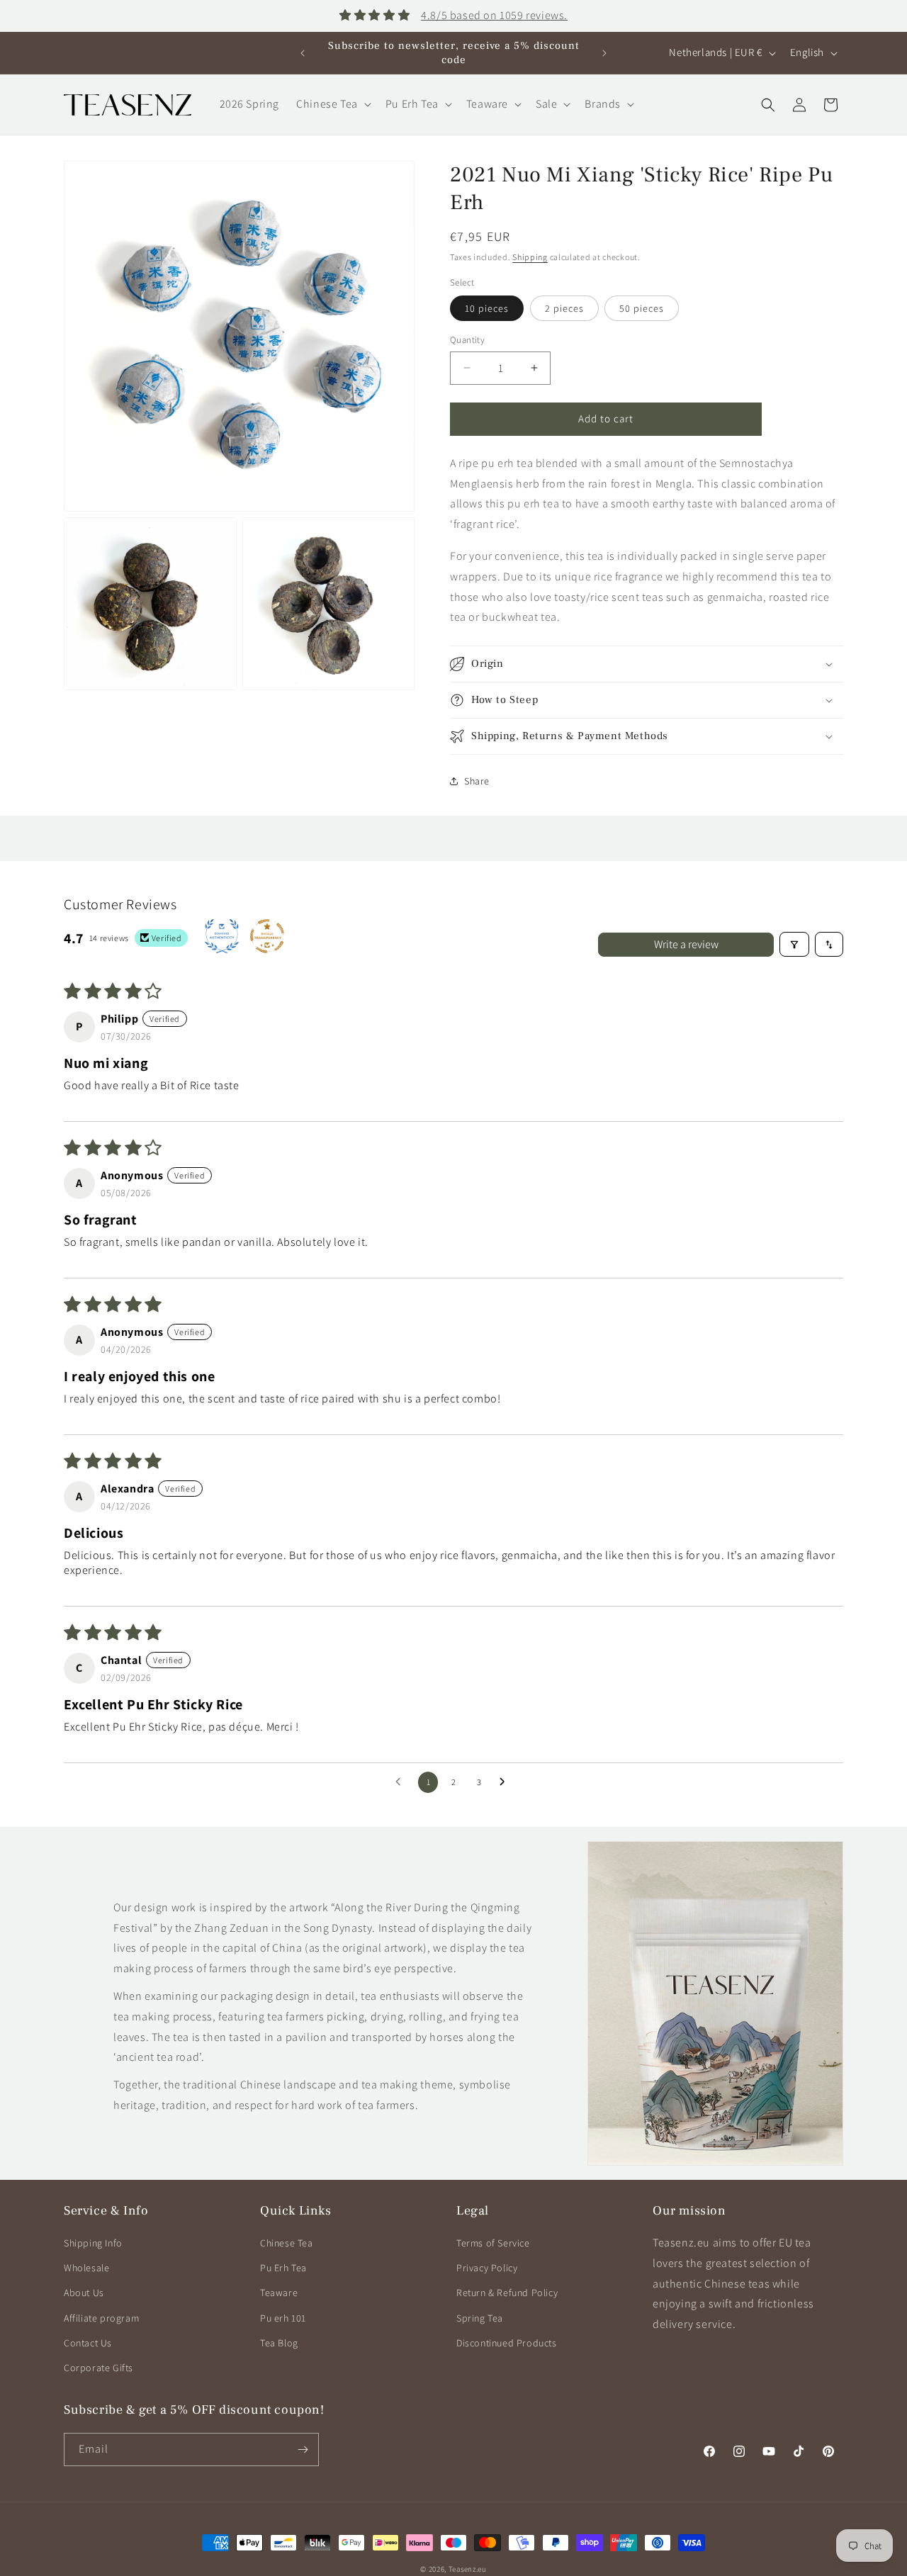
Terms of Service (493, 2243)
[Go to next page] (506, 1782)
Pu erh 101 (283, 2318)
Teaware (279, 2293)
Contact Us (88, 2343)
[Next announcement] (604, 53)
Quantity (467, 340)
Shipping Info (93, 2243)
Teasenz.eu (468, 2569)
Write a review (686, 944)
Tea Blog (279, 2343)
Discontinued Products (507, 2343)
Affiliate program (101, 2318)
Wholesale (86, 2268)
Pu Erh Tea (283, 2268)
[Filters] (794, 944)
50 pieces (642, 308)
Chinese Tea (287, 2243)
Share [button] (477, 781)
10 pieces (487, 308)
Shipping (530, 257)
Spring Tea (480, 2318)
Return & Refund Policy (507, 2293)
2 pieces (564, 308)
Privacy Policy (487, 2268)
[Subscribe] (303, 2450)
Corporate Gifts (98, 2368)
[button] (332, 105)
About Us (84, 2293)
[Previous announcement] (303, 53)
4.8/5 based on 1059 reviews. (494, 15)
